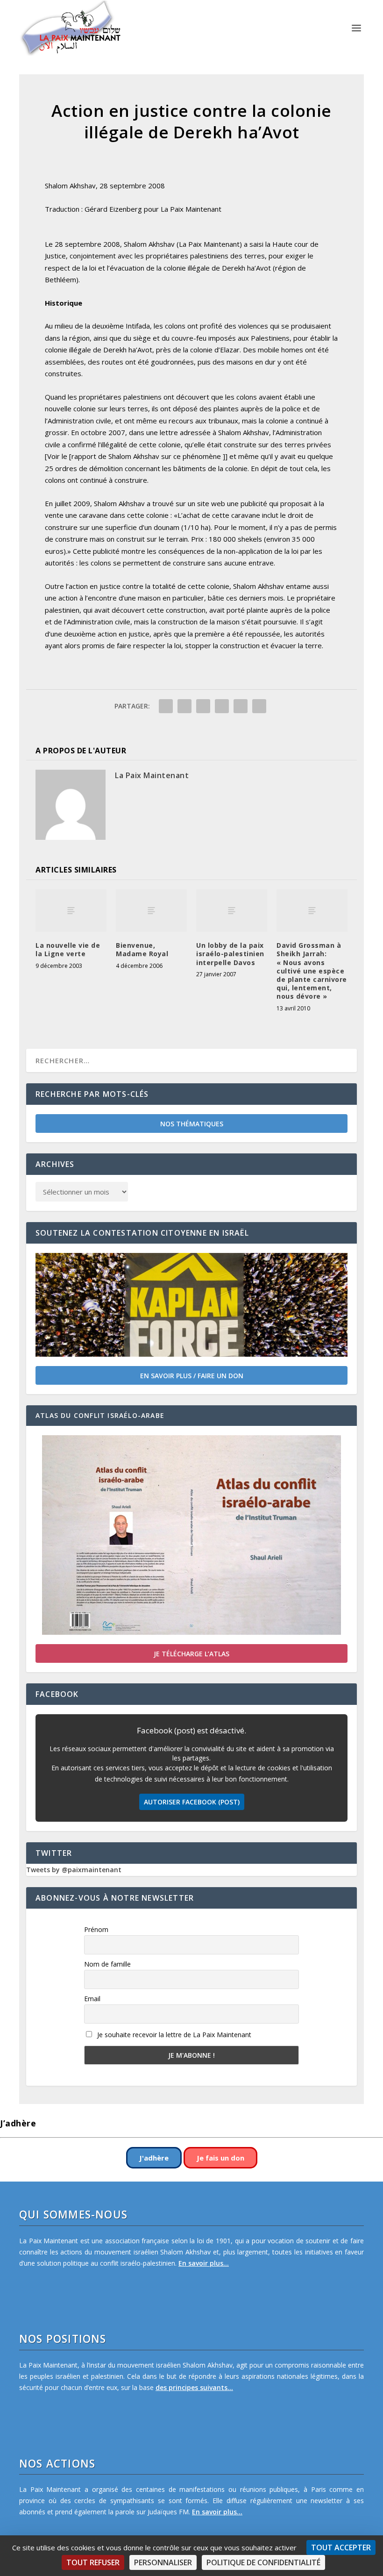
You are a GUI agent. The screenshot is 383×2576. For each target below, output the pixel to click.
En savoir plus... (204, 2263)
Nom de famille (107, 1964)
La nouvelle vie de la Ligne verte (68, 949)
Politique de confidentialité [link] (263, 2562)
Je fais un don (220, 2158)
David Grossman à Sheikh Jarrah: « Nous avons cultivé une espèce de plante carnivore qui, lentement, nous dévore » (312, 971)
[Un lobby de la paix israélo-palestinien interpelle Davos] (232, 911)
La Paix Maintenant (152, 775)
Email (92, 1999)
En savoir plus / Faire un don (192, 1376)
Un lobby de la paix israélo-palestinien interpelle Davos (230, 954)
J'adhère (154, 2158)
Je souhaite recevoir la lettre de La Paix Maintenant (173, 2035)
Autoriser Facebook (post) (192, 1802)
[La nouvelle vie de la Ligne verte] (71, 911)
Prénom (96, 1929)
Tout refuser (93, 2562)
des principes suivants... (194, 2387)
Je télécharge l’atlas (191, 1654)
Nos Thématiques (192, 1124)
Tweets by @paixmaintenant (74, 1870)
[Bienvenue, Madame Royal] (151, 911)
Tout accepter (341, 2547)
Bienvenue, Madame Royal (142, 949)
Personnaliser (163, 2562)
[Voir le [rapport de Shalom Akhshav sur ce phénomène (133, 456)
